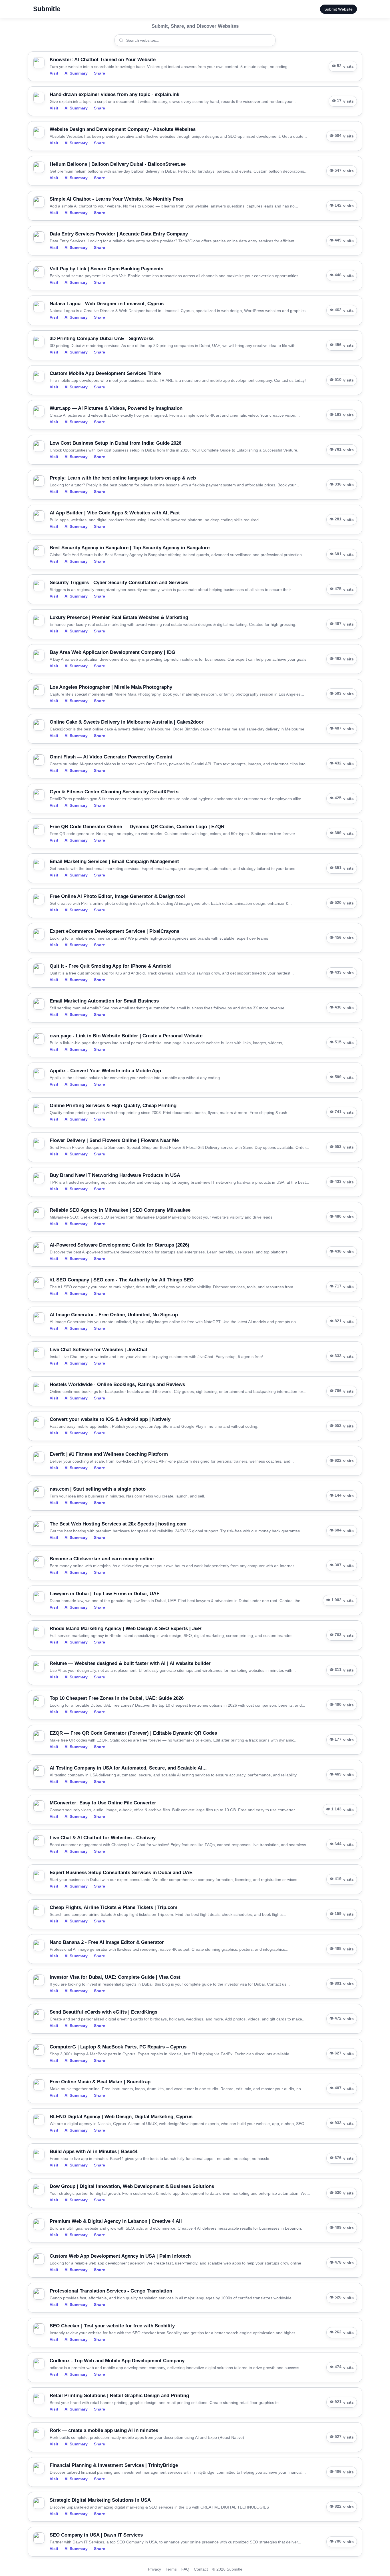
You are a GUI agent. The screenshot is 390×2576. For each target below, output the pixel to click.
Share (99, 73)
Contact (201, 2569)
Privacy (154, 2569)
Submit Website (338, 9)
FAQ (185, 2569)
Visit (54, 73)
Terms (171, 2569)
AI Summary (76, 73)
